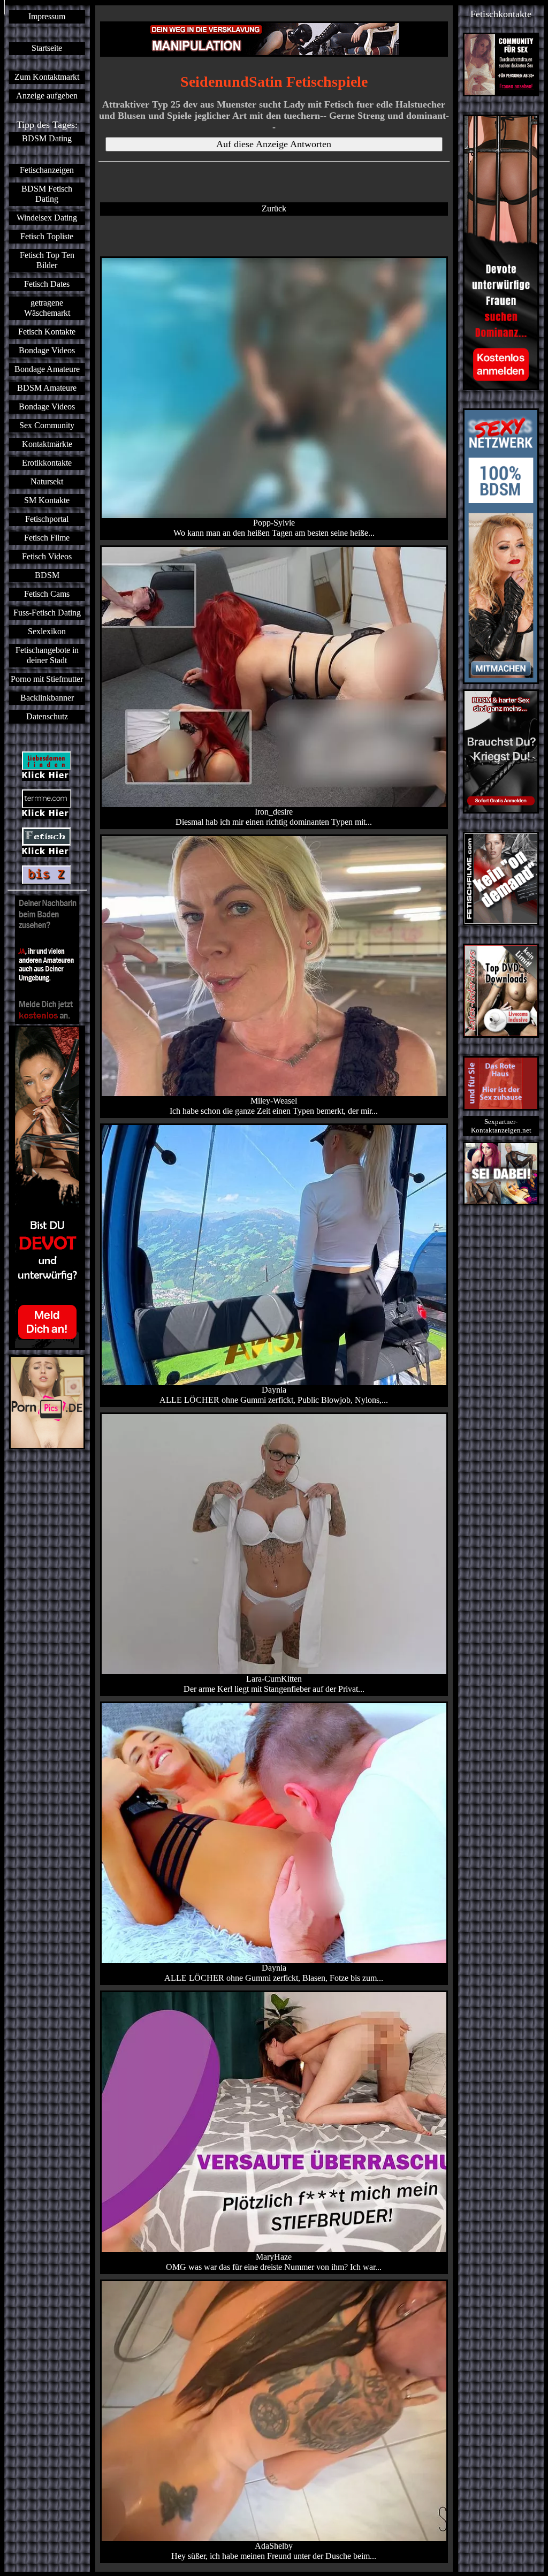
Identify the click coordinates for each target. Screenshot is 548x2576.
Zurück (274, 209)
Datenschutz (47, 717)
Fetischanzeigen (47, 170)
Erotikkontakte (47, 463)
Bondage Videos (47, 351)
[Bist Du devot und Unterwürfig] (47, 1188)
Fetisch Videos (47, 557)
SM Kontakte (47, 500)
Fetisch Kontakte (47, 332)
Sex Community (47, 425)
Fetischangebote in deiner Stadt (47, 655)
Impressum (47, 17)
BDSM (47, 575)
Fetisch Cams (47, 594)
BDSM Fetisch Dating (47, 194)
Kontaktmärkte (47, 444)
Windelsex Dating (47, 218)
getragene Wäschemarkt (47, 308)
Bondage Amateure (47, 369)
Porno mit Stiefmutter (47, 679)
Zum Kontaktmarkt (47, 77)
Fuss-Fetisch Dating (47, 613)
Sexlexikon (47, 632)
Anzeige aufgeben (47, 96)
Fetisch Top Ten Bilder (47, 260)
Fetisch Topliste (47, 237)
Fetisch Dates (47, 284)
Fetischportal (47, 519)
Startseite (47, 48)
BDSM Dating (47, 139)
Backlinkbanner (47, 698)
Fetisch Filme (47, 538)
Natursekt (47, 482)
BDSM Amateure (47, 388)
